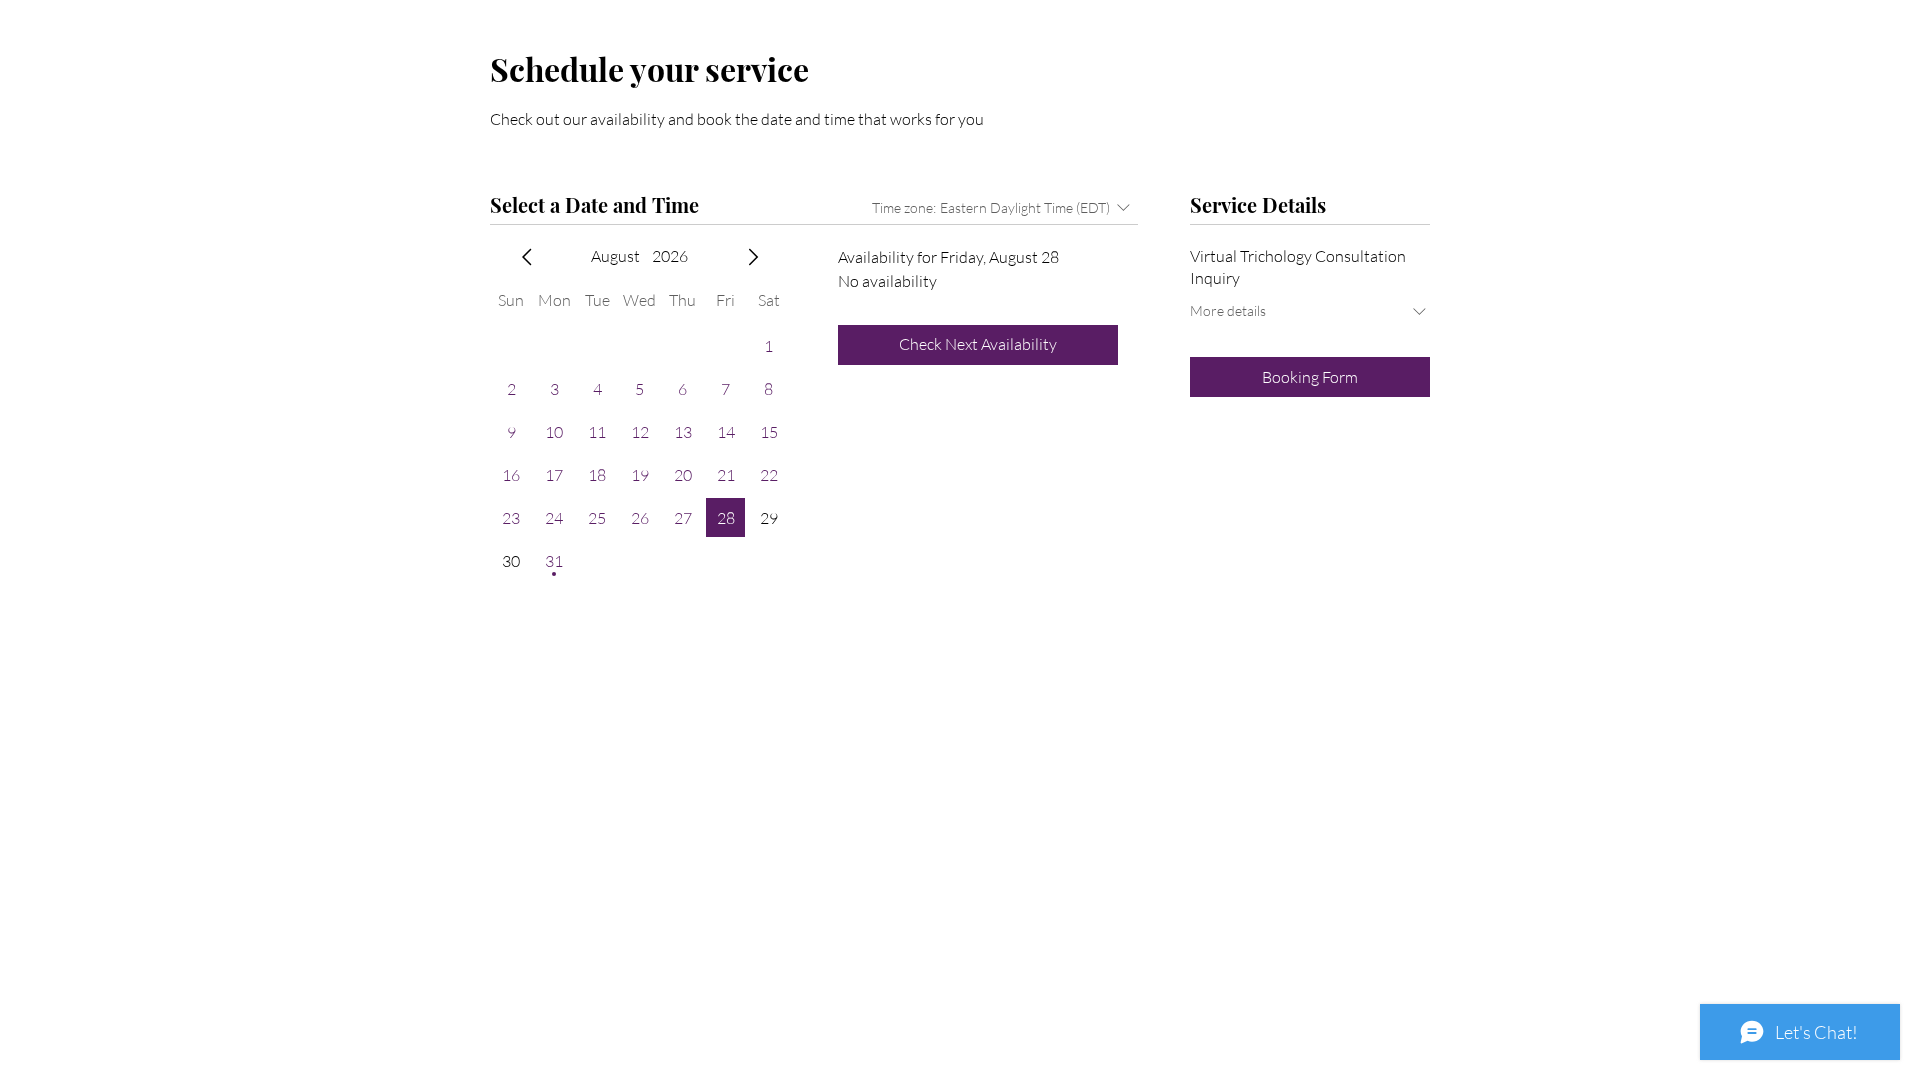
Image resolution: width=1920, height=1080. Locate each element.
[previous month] (527, 257)
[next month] (753, 257)
